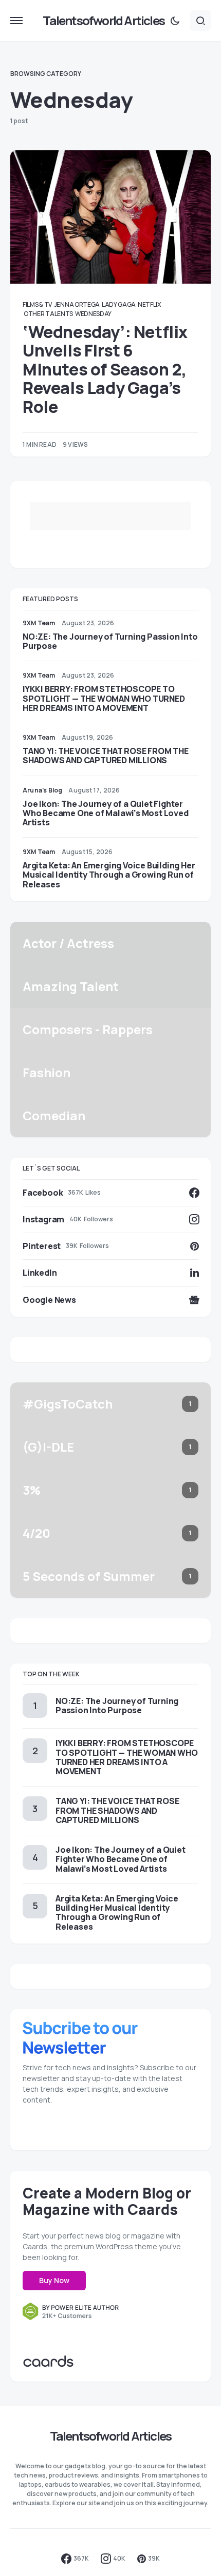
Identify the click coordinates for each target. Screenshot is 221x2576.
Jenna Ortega (77, 304)
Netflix (149, 304)
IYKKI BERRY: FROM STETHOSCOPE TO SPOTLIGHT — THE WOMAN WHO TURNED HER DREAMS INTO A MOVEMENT (104, 698)
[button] (16, 21)
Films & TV (37, 304)
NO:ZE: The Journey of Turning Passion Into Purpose (110, 641)
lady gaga (119, 304)
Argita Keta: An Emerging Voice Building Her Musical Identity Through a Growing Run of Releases (109, 875)
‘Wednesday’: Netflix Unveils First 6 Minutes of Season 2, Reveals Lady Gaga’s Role (105, 369)
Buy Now (54, 2280)
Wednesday (93, 314)
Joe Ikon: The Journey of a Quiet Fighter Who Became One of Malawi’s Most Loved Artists (106, 813)
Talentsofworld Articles (104, 20)
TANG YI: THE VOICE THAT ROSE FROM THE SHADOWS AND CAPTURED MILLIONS (106, 756)
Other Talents (48, 314)
